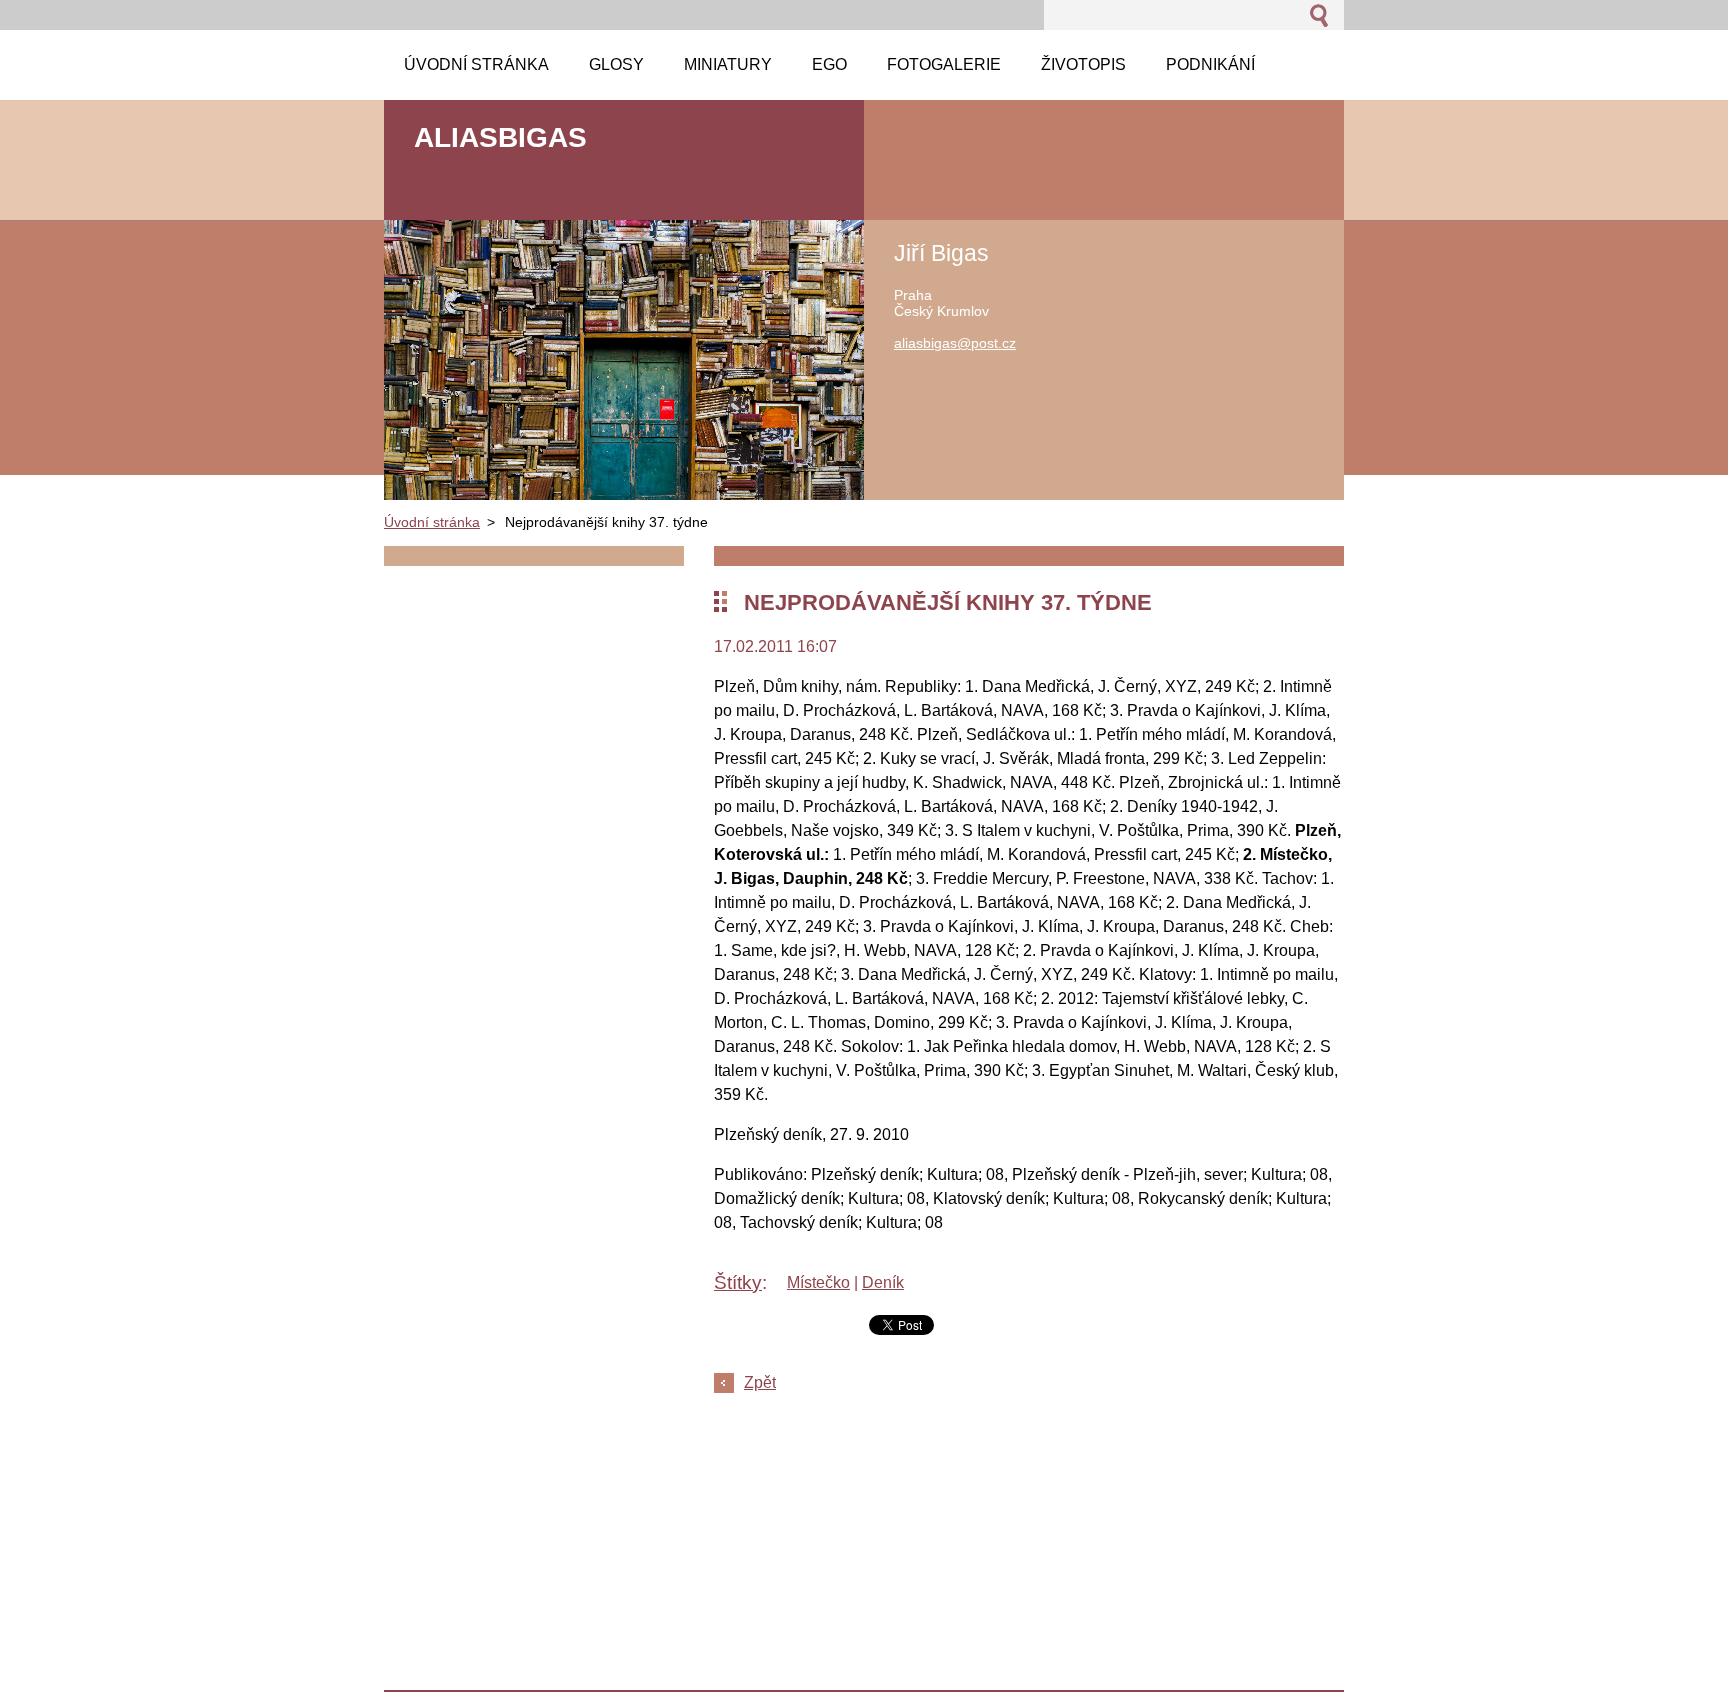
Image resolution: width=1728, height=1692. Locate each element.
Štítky (738, 1282)
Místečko (818, 1282)
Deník (883, 1282)
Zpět (760, 1382)
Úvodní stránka (432, 522)
